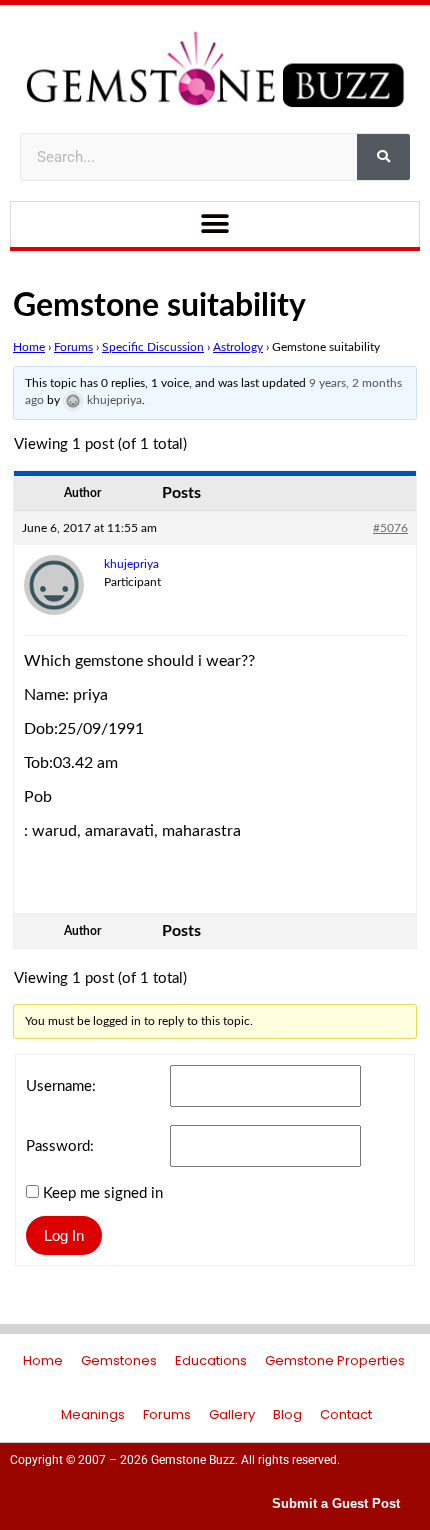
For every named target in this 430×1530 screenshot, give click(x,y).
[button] (215, 224)
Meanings (93, 1414)
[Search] (383, 157)
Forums (73, 347)
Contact (346, 1414)
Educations (211, 1360)
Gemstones (119, 1360)
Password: (60, 1146)
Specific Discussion (153, 347)
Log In (64, 1235)
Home (29, 347)
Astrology (238, 347)
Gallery (232, 1414)
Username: (61, 1086)
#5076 (390, 528)
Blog (287, 1414)
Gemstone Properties (335, 1360)
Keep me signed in (103, 1193)
